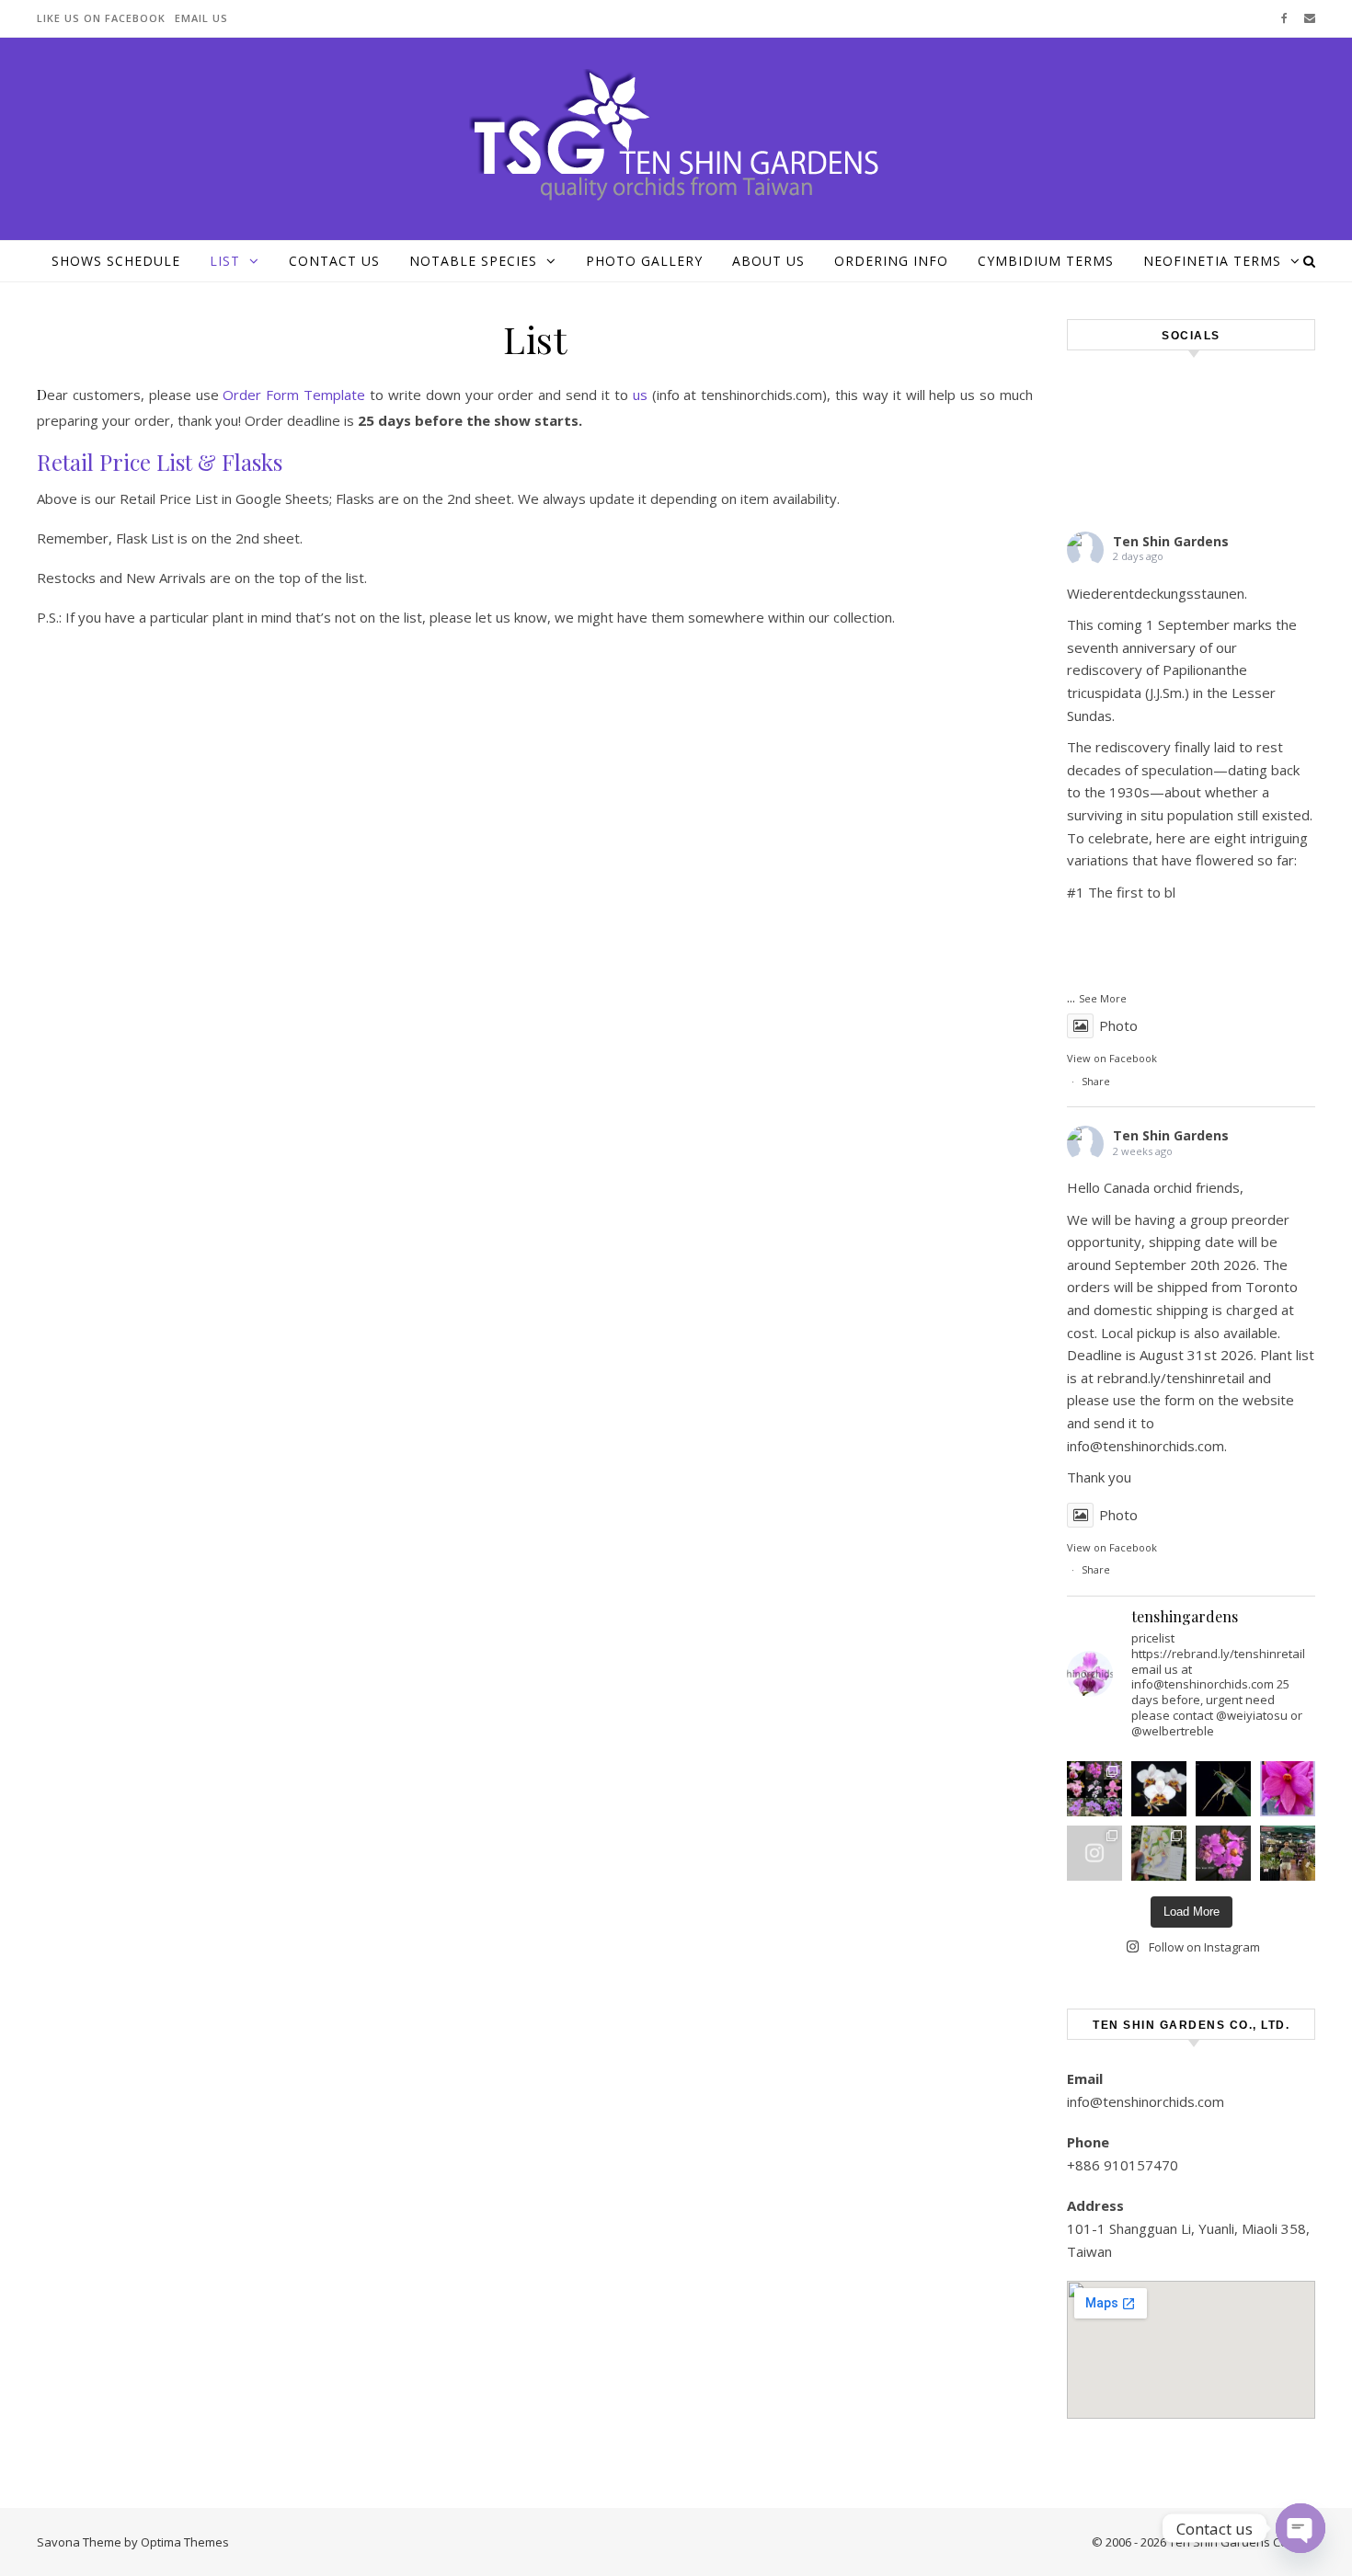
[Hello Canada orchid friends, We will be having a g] (1159, 1789)
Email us (201, 18)
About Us (768, 261)
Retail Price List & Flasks (160, 462)
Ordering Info (891, 261)
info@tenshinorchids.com (1146, 2101)
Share (1096, 1081)
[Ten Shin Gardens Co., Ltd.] (676, 136)
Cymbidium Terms (1046, 261)
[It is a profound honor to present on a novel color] (1159, 1853)
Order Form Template (294, 395)
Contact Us (334, 261)
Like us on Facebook (101, 18)
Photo (1118, 1025)
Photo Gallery (644, 261)
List (225, 261)
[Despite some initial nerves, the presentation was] (1094, 1853)
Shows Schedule (116, 261)
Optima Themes (185, 2542)
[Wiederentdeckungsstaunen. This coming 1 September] (1094, 1789)
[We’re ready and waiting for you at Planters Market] (1288, 1853)
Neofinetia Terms (1212, 261)
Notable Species (473, 261)
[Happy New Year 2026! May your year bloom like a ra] (1223, 1853)
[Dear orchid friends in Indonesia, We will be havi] (1223, 1789)
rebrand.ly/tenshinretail (1171, 1378)
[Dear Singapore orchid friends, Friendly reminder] (1288, 1789)
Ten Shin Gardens (1171, 541)
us (640, 395)
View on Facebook (1112, 1058)
